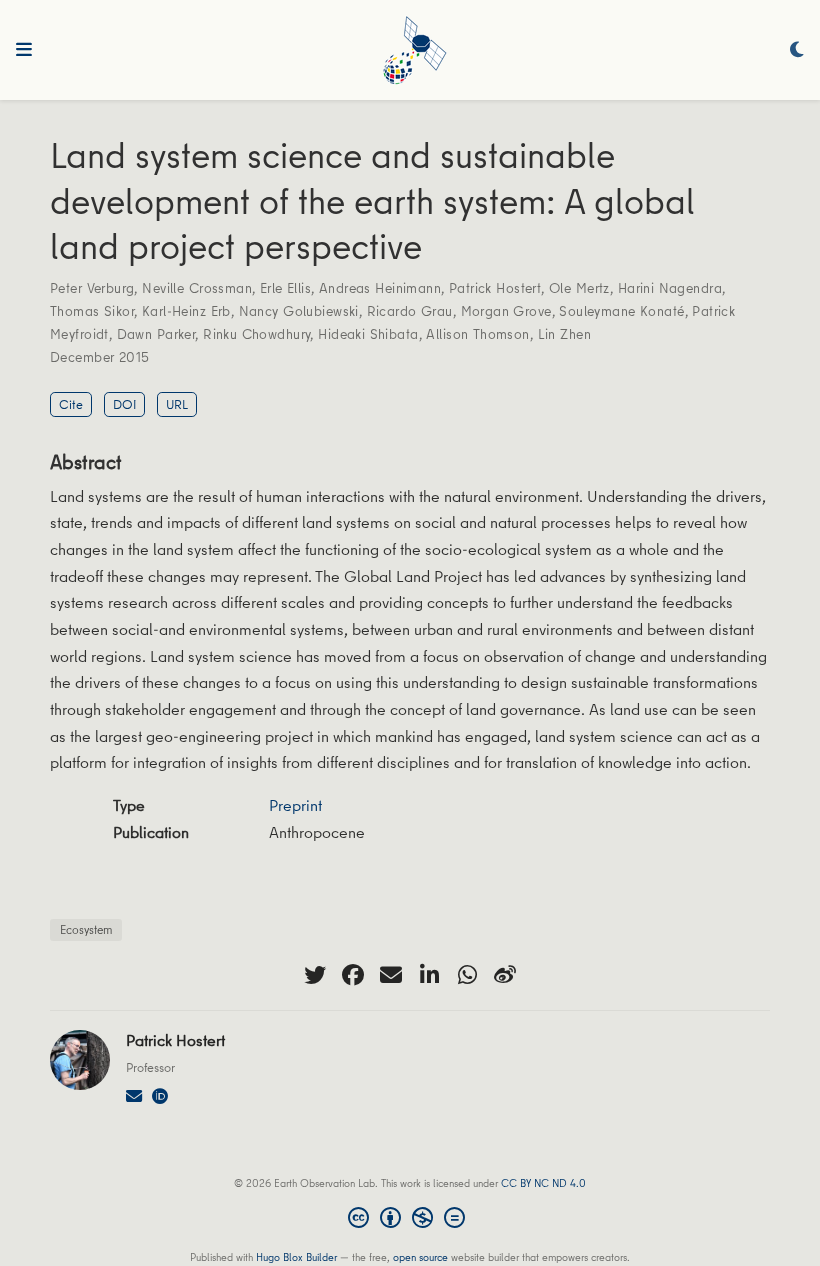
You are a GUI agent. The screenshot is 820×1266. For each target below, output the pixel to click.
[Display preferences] (797, 50)
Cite (71, 404)
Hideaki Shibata (368, 334)
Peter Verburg (92, 288)
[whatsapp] (467, 975)
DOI (124, 404)
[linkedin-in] (429, 975)
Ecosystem (86, 929)
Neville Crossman (197, 288)
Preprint (295, 805)
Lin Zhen (564, 334)
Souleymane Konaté (621, 311)
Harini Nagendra (670, 288)
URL (177, 404)
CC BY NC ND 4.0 (543, 1182)
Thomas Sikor (92, 311)
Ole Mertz (579, 288)
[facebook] (353, 975)
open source (420, 1256)
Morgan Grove (506, 311)
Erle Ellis (285, 288)
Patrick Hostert (495, 288)
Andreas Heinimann (380, 288)
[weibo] (505, 975)
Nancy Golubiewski (299, 311)
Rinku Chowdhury (256, 334)
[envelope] (391, 975)
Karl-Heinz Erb (186, 311)
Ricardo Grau (410, 311)
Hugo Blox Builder (296, 1256)
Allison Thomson (477, 334)
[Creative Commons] (410, 1220)
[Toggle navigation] (24, 50)
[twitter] (315, 975)
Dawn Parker (156, 334)
